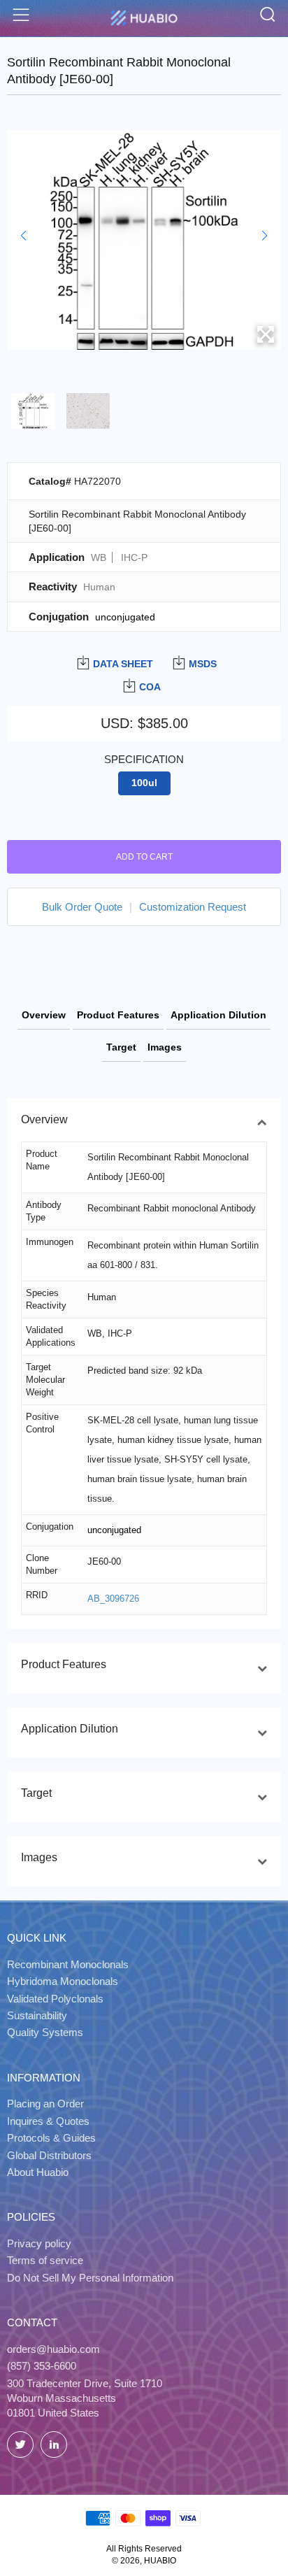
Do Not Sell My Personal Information (90, 2278)
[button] (23, 236)
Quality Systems (45, 2032)
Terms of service (45, 2260)
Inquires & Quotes (48, 2121)
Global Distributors (49, 2155)
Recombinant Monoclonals (68, 1964)
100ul (144, 783)
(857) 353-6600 (42, 2366)
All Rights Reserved (144, 2549)
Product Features (118, 1015)
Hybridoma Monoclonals (63, 1981)
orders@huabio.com (53, 2349)
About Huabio (38, 2172)
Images (165, 1047)
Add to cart (144, 857)
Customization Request (193, 907)
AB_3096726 (113, 1599)
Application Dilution (218, 1015)
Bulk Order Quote (82, 907)
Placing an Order (45, 2104)
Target (121, 1047)
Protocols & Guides (51, 2138)
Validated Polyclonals (55, 1999)
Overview (44, 1015)
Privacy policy (39, 2243)
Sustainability (37, 2015)
